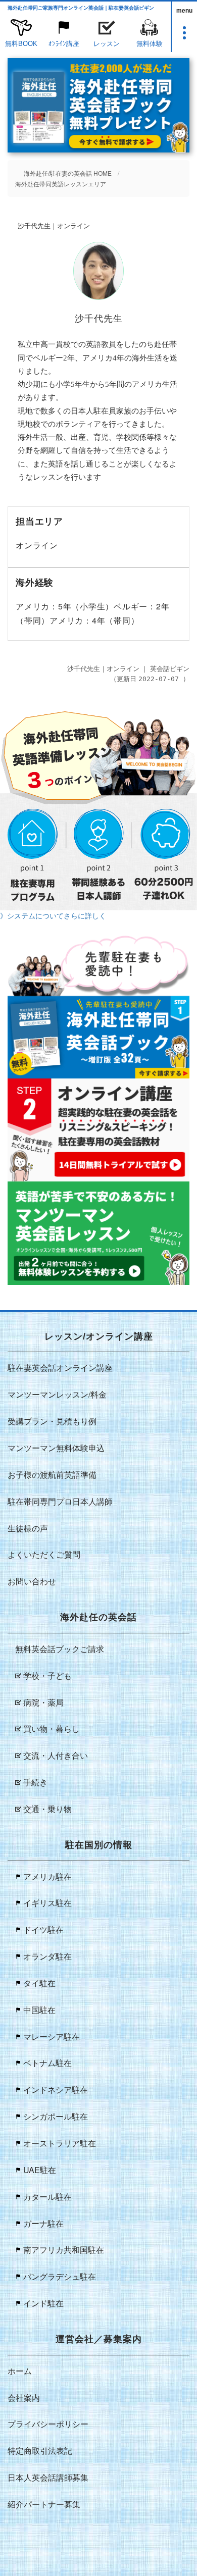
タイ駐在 (39, 1983)
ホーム (20, 2371)
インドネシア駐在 (56, 2090)
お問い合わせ (32, 1581)
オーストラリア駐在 (60, 2143)
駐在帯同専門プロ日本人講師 (60, 1501)
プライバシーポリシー (48, 2424)
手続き (35, 1782)
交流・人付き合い (56, 1755)
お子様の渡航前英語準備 (52, 1475)
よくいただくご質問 (44, 1554)
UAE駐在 (40, 2170)
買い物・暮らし (52, 1729)
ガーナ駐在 (43, 2223)
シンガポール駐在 (56, 2116)
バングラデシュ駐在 (60, 2276)
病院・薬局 (43, 1702)
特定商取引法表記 (40, 2451)
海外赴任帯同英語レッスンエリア (61, 184)
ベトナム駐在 (47, 2063)
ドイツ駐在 (43, 1929)
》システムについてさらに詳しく (53, 915)
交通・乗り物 (47, 1809)
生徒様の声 (28, 1528)
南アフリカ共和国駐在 (64, 2250)
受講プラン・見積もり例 (52, 1421)
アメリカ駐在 (47, 1876)
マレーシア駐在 (52, 2037)
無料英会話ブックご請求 (60, 1649)
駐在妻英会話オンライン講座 (60, 1368)
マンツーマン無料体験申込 (56, 1448)
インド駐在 (43, 2303)
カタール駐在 (47, 2197)
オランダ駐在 (47, 1956)
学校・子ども (47, 1676)
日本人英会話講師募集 (48, 2477)
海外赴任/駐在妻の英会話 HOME (68, 173)
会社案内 (24, 2398)
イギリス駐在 (47, 1903)
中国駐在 (39, 2010)
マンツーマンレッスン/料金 (57, 1394)
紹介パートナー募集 (44, 2504)
